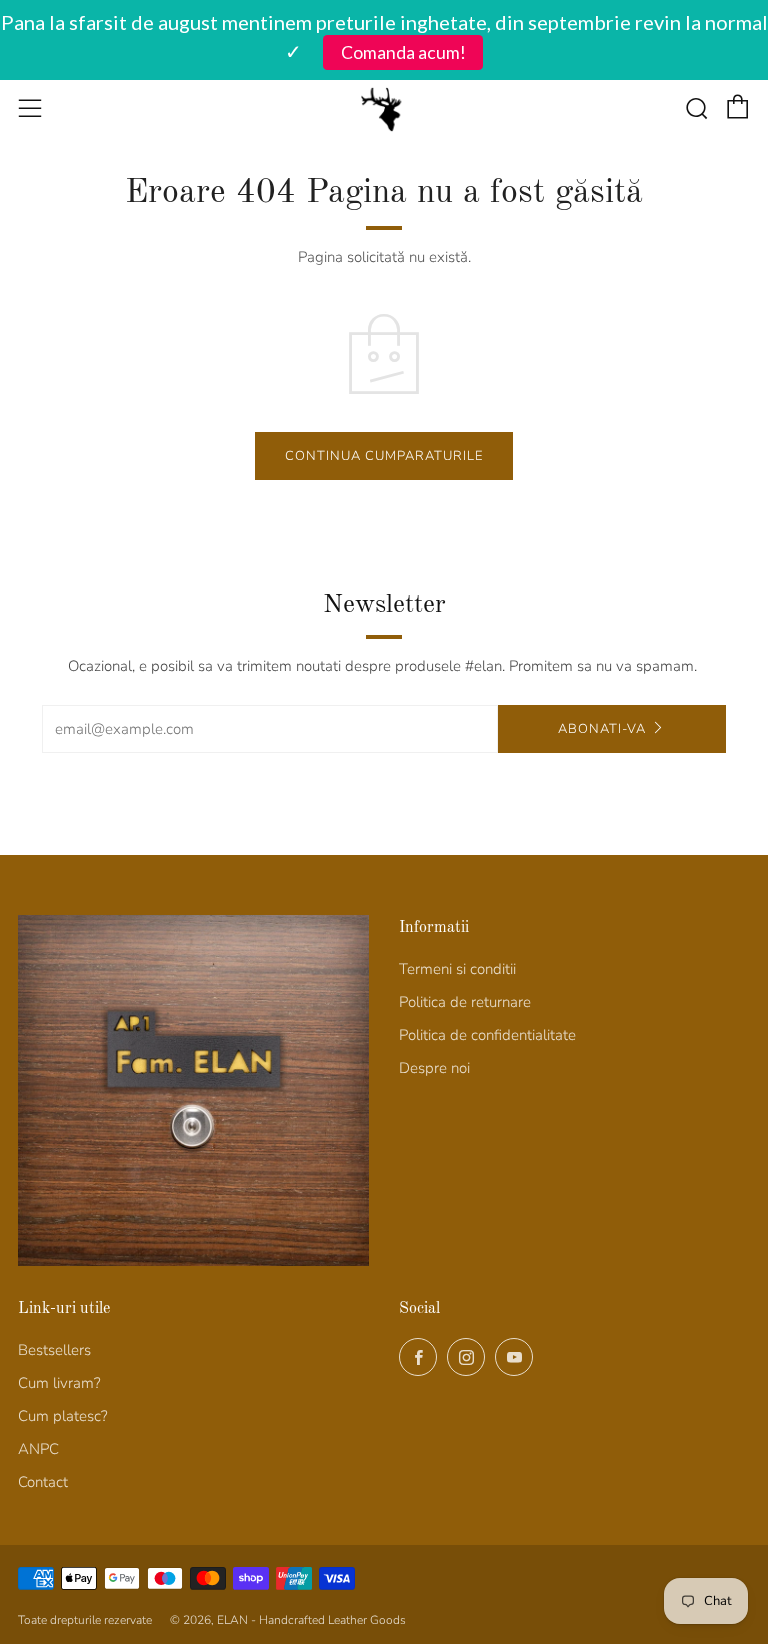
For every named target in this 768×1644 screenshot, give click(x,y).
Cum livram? (59, 1383)
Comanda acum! (403, 52)
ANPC (38, 1449)
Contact (43, 1482)
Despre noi (434, 1068)
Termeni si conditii (457, 969)
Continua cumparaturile (384, 456)
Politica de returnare (465, 1002)
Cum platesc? (63, 1416)
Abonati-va (602, 729)
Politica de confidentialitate (487, 1035)
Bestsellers (54, 1350)
